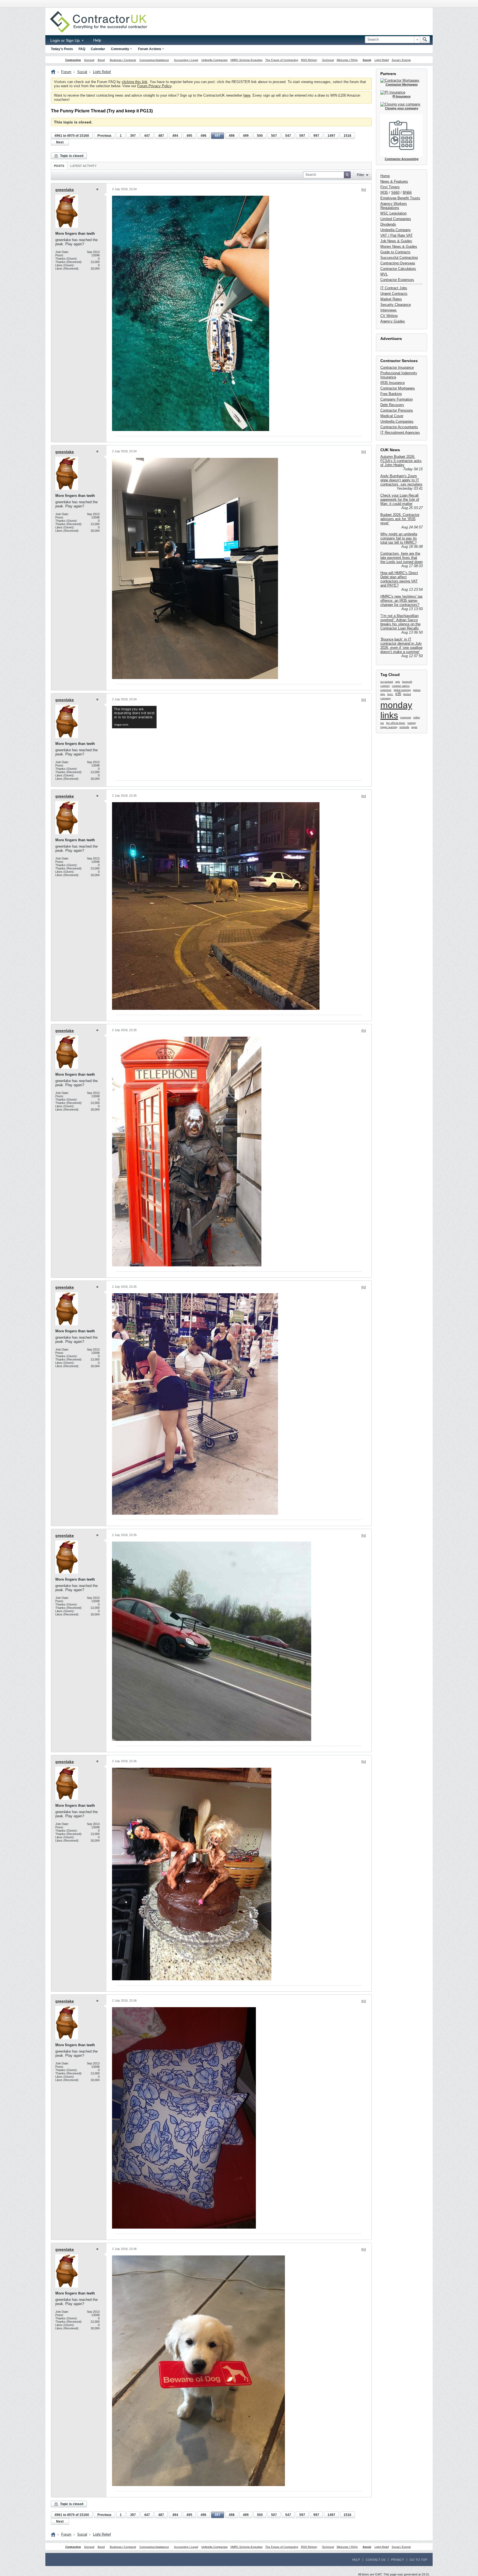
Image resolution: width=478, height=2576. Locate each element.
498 (232, 136)
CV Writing (389, 316)
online (417, 717)
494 (175, 136)
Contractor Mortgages (398, 388)
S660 (395, 193)
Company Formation (397, 399)
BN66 (407, 193)
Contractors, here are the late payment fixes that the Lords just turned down (402, 558)
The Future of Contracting (282, 60)
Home (385, 176)
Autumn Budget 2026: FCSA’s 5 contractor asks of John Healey (401, 461)
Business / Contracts (123, 60)
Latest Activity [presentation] (83, 166)
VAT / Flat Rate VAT (397, 235)
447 (147, 136)
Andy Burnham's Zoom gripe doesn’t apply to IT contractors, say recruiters (401, 480)
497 (218, 136)
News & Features (394, 181)
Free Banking (391, 394)
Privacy (398, 2560)
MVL (384, 274)
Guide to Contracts (395, 252)
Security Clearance (396, 305)
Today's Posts (62, 49)
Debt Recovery (392, 405)
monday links (396, 710)
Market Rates (391, 299)
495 (189, 136)
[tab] (59, 166)
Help (97, 40)
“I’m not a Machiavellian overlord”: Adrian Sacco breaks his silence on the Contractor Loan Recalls (400, 622)
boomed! (407, 682)
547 (288, 136)
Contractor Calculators (398, 269)
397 (133, 136)
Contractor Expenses (397, 280)
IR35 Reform (309, 60)
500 (260, 136)
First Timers (390, 187)
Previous (104, 136)
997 (316, 136)
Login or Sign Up (66, 40)
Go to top (418, 2560)
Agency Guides (393, 321)
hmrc (390, 694)
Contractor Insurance (397, 367)
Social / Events (401, 60)
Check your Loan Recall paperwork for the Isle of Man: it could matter (400, 500)
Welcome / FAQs (347, 60)
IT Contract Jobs (394, 288)
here (247, 95)
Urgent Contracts (394, 294)
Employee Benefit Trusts (400, 198)
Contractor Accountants (399, 427)
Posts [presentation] (59, 166)
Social (367, 60)
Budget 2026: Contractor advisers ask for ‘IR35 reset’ (400, 519)
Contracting (73, 60)
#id (364, 190)
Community (120, 49)
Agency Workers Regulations (394, 206)
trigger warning (389, 727)
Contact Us (376, 2560)
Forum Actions (150, 49)
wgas (414, 727)
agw (398, 682)
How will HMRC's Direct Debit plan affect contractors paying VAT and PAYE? (399, 579)
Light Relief (382, 60)
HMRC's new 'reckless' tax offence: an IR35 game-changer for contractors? (402, 601)
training (412, 723)
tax (382, 723)
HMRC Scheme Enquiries (246, 60)
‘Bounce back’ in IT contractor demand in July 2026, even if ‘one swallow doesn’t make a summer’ (401, 646)
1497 (331, 136)
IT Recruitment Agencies (400, 433)
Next (60, 142)
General (89, 60)
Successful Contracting (399, 258)
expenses (386, 690)
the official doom (396, 723)
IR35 (384, 193)
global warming (402, 690)
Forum (66, 72)
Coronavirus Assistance (154, 60)
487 (161, 136)
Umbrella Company (396, 230)
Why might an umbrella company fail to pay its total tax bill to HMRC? (399, 538)
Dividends (388, 224)
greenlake (65, 190)
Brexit (101, 60)
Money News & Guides (399, 246)
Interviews (389, 310)
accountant (387, 682)
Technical (328, 60)
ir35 (398, 694)
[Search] (425, 40)
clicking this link (135, 82)
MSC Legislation (393, 213)
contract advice (401, 686)
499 (246, 136)
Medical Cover (392, 416)
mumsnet (406, 717)
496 (203, 136)
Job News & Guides (396, 241)
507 (274, 136)
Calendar (98, 49)
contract (385, 686)
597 (302, 136)
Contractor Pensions (397, 410)
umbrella (404, 727)
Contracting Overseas (398, 263)
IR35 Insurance (393, 383)
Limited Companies (396, 219)
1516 (347, 136)
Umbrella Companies (215, 60)
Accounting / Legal (186, 60)
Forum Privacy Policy (154, 86)
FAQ (82, 49)
